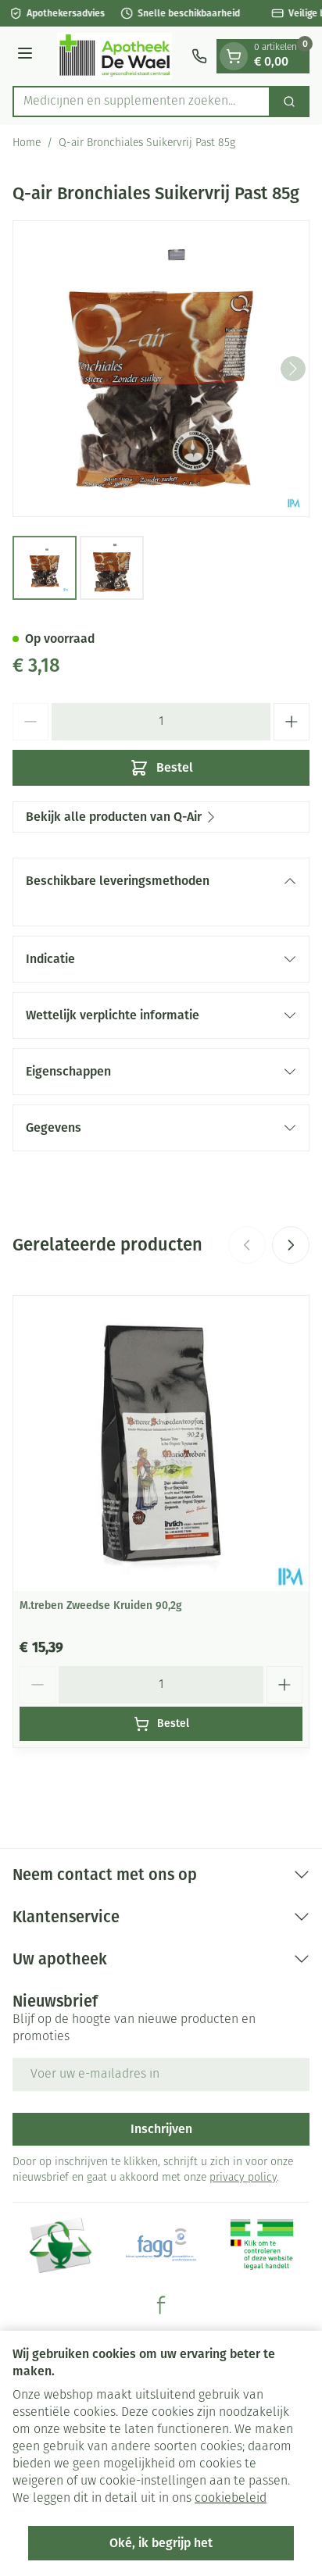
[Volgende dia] (291, 1245)
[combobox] (141, 102)
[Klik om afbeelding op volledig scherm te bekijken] (161, 369)
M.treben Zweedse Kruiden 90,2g (101, 1606)
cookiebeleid (231, 2499)
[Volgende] (293, 369)
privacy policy (243, 2178)
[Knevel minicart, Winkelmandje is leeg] (234, 56)
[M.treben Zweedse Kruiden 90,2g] (161, 1443)
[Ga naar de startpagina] (114, 56)
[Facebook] (161, 2305)
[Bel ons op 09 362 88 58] (199, 56)
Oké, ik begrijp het (161, 2543)
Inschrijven (161, 2129)
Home (27, 143)
